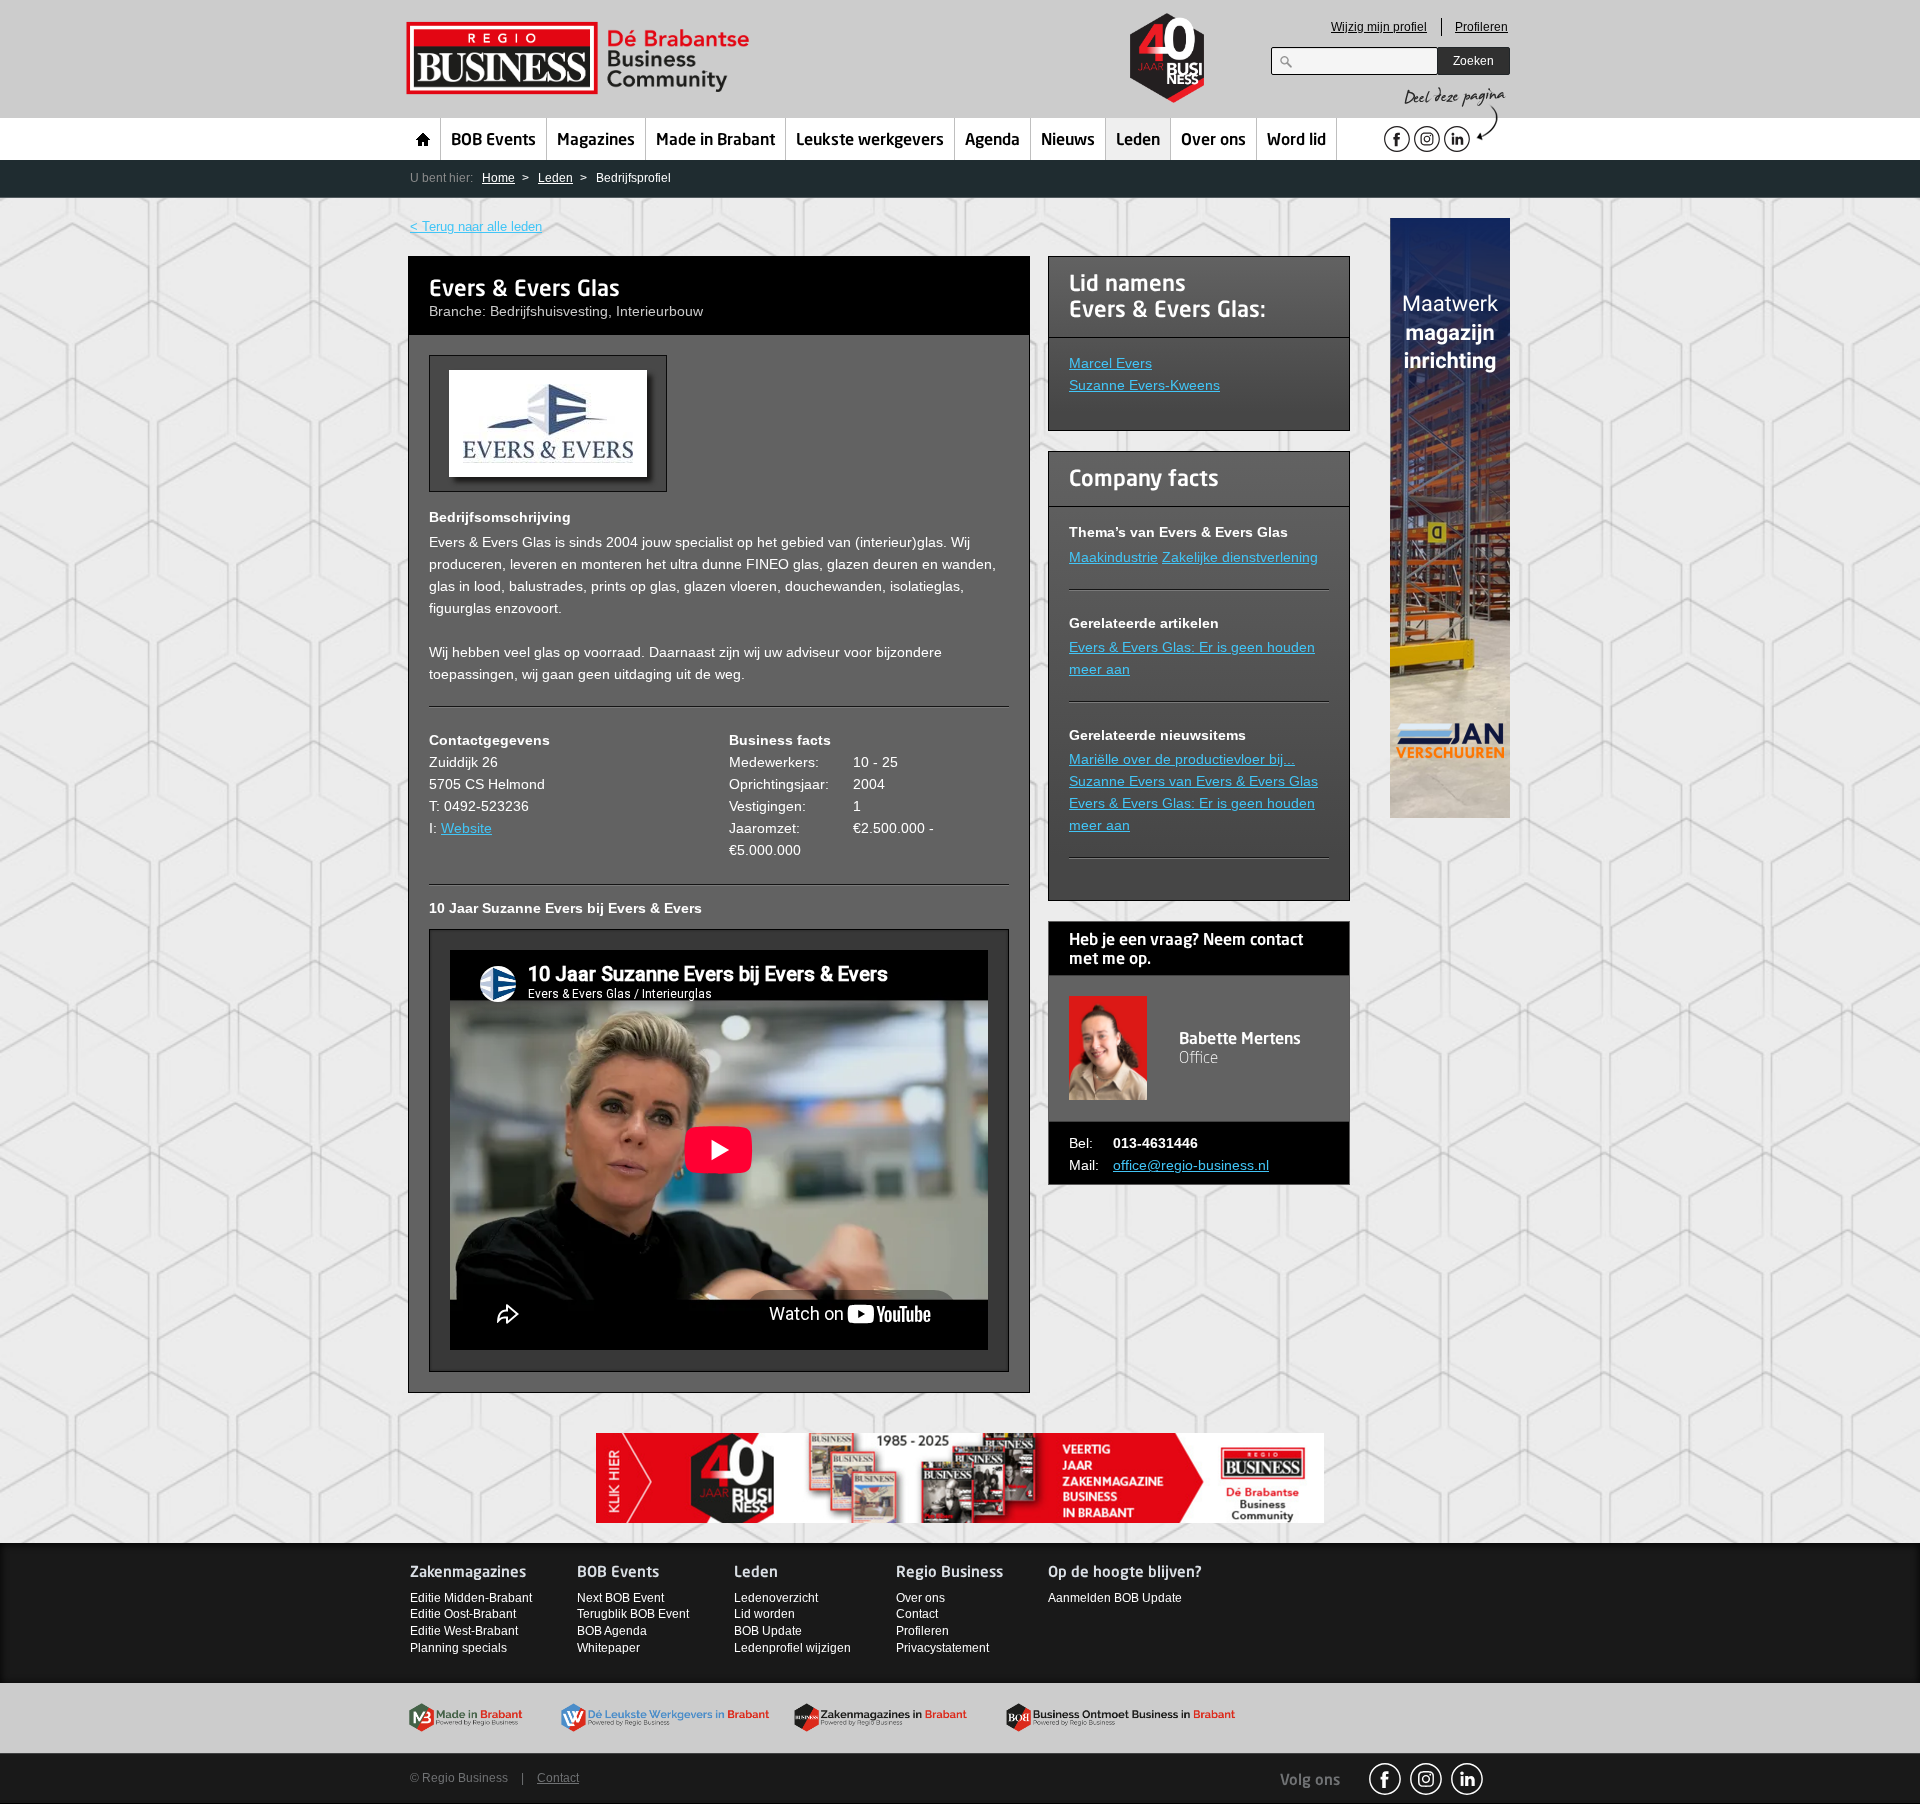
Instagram (1426, 1779)
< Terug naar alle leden (476, 226)
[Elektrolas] (1450, 516)
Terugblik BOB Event (633, 1614)
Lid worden (764, 1614)
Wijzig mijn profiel (1379, 27)
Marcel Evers (1110, 363)
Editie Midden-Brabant (471, 1598)
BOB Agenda (612, 1631)
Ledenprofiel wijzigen (792, 1648)
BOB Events (493, 141)
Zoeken (1473, 61)
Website (466, 828)
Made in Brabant (715, 141)
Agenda (992, 141)
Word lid (1296, 141)
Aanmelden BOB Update (1115, 1598)
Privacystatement (942, 1648)
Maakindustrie (1113, 557)
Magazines (596, 141)
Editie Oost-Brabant (463, 1614)
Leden (1138, 141)
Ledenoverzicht (776, 1598)
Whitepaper (608, 1648)
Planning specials (458, 1648)
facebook (1385, 1779)
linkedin (1467, 1779)
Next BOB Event (620, 1598)
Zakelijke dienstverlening (1240, 557)
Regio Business (581, 58)
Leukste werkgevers (870, 141)
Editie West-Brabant (464, 1631)
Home (423, 139)
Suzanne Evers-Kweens (1144, 385)
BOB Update (768, 1631)
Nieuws (1068, 141)
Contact (917, 1614)
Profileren (1481, 27)
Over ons (1213, 141)
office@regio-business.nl (1191, 1165)
